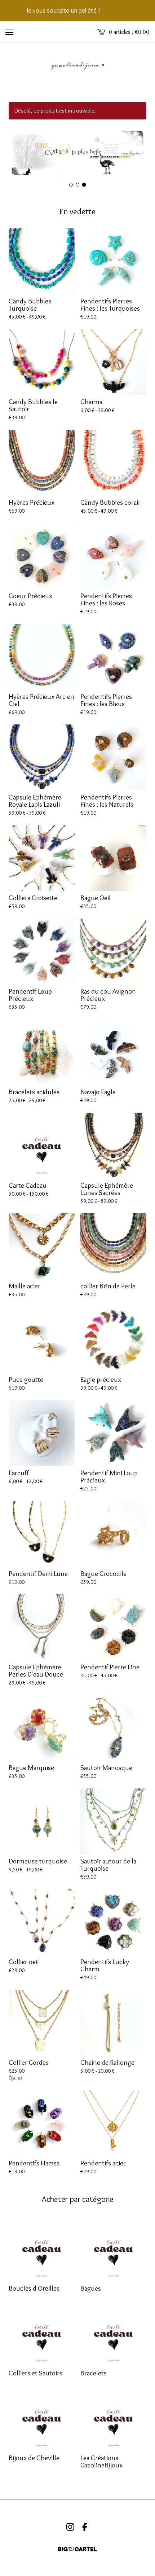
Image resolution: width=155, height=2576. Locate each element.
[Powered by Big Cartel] (77, 2549)
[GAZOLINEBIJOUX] (77, 65)
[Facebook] (85, 2527)
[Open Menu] (9, 32)
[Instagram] (70, 2527)
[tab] (71, 185)
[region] (77, 11)
